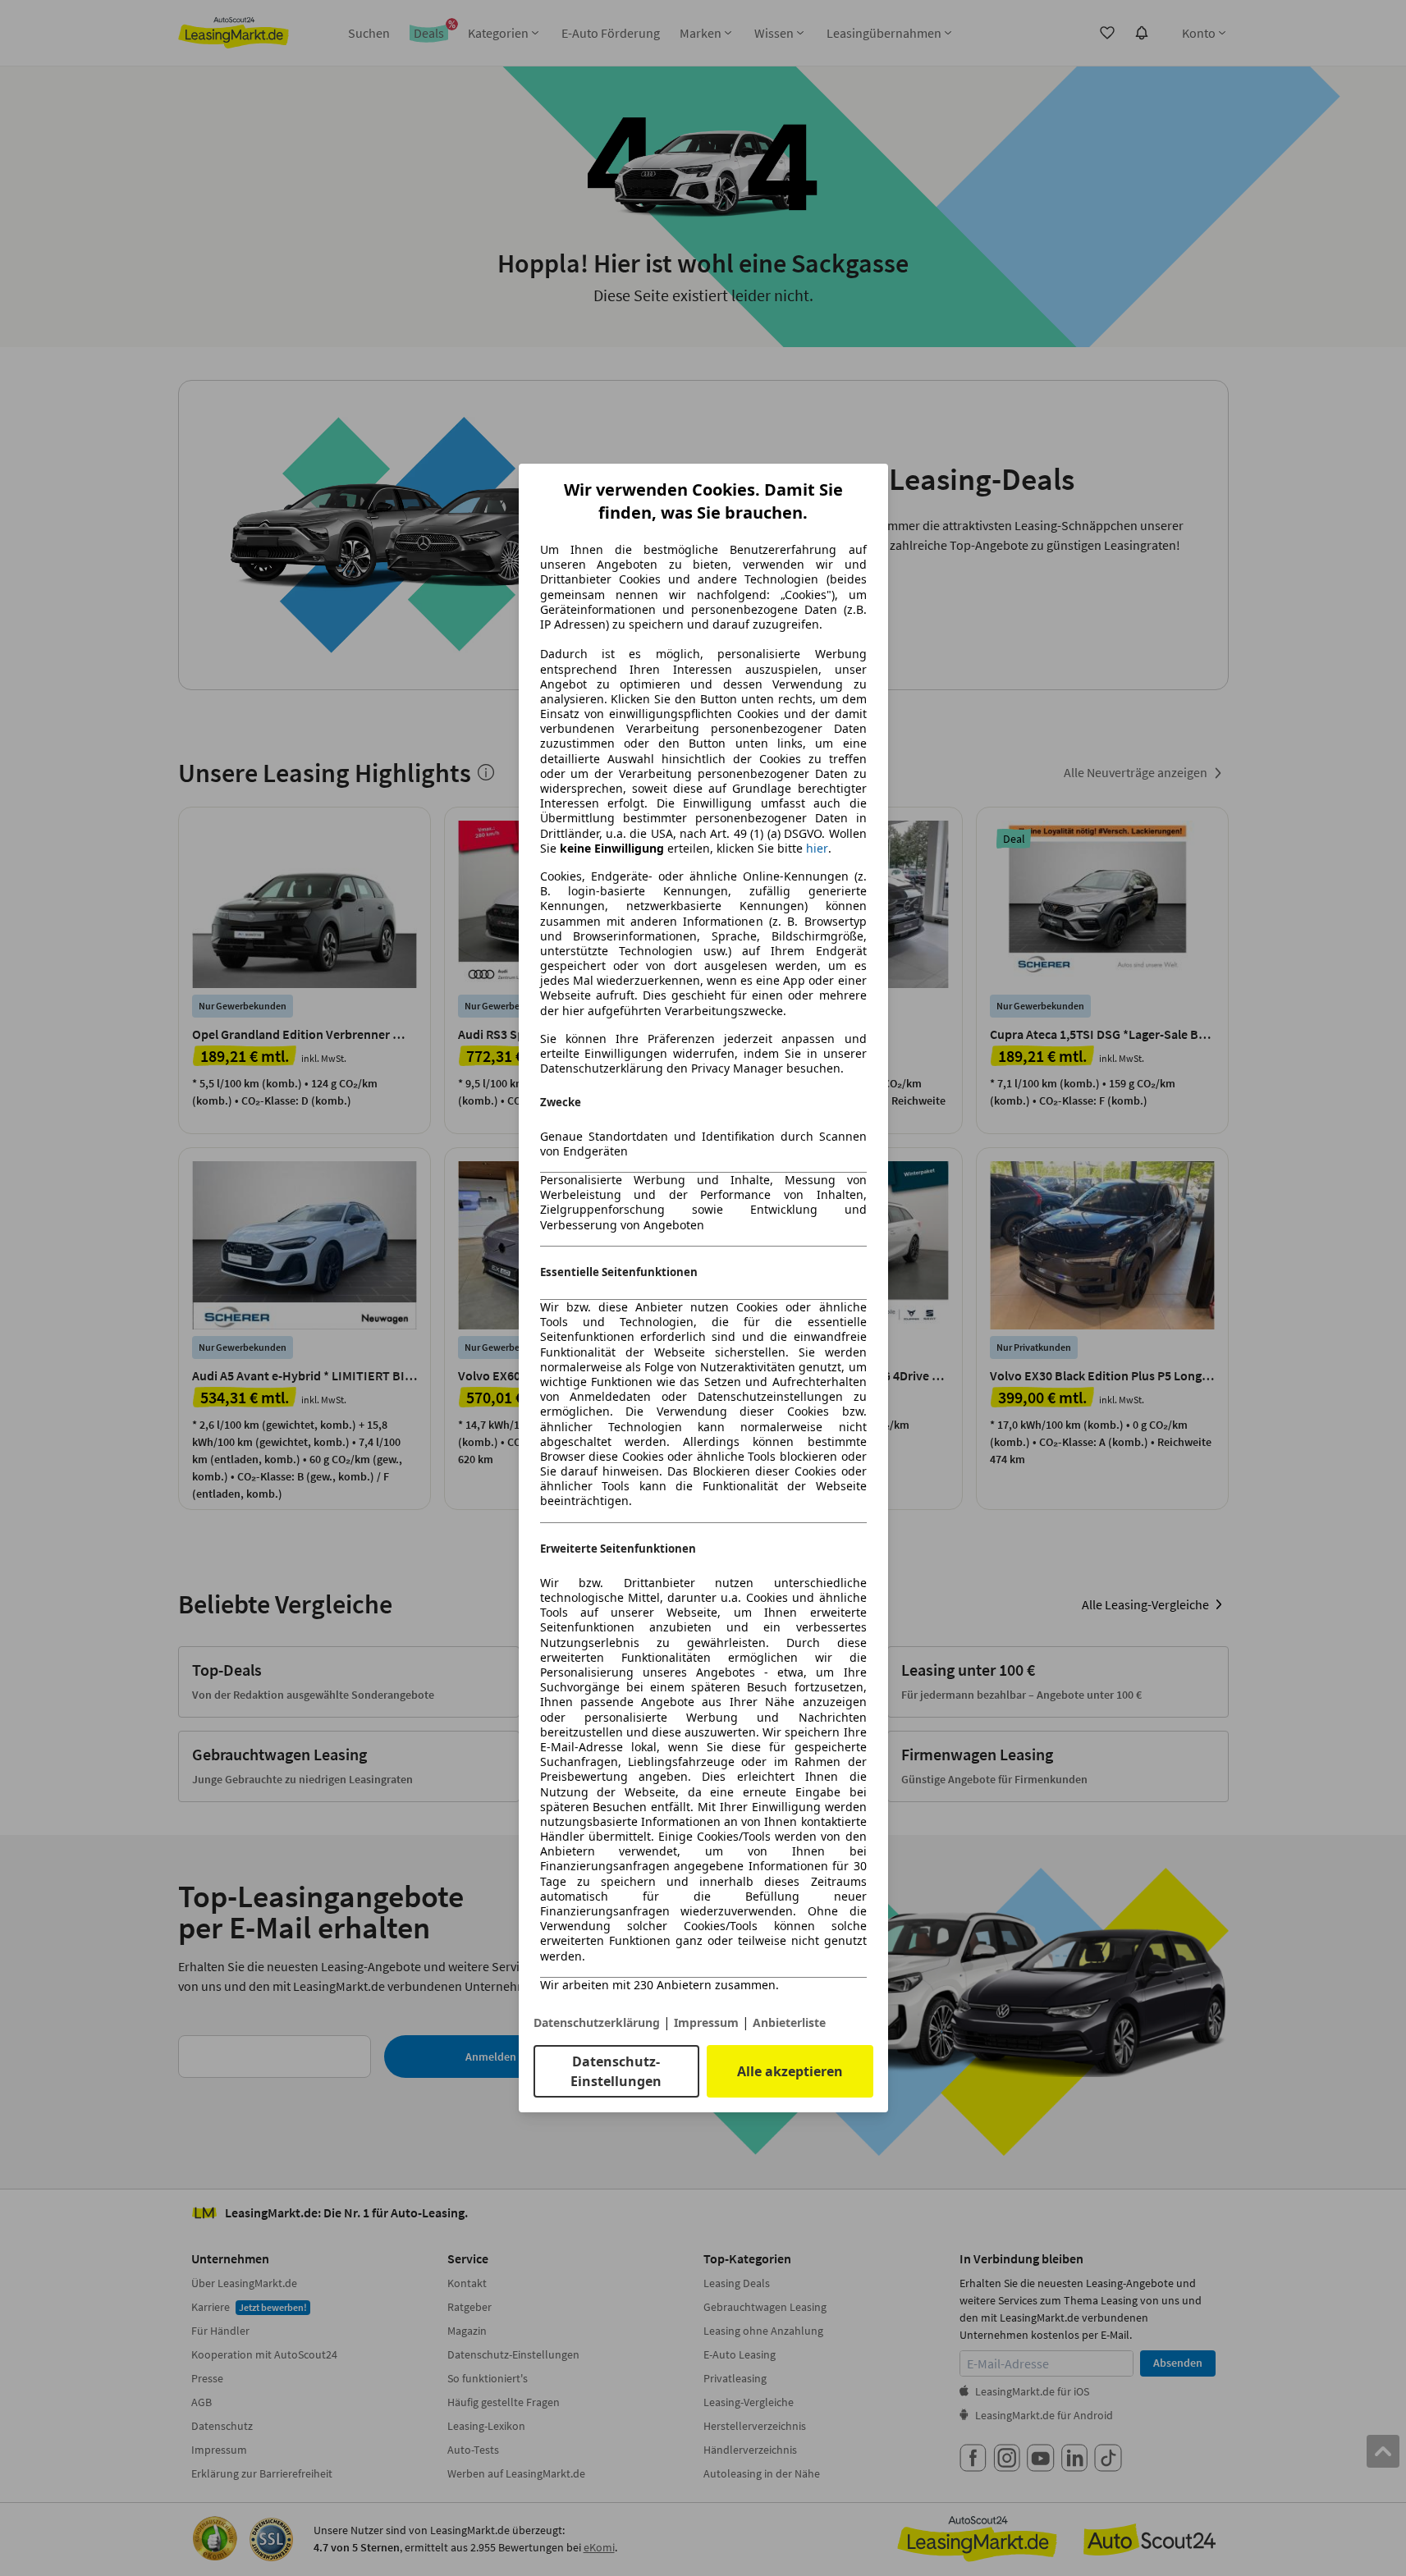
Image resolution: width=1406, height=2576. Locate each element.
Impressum (706, 2022)
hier (817, 849)
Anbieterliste (789, 2022)
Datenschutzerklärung (597, 2022)
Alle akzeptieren (790, 2071)
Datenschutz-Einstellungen (616, 2071)
